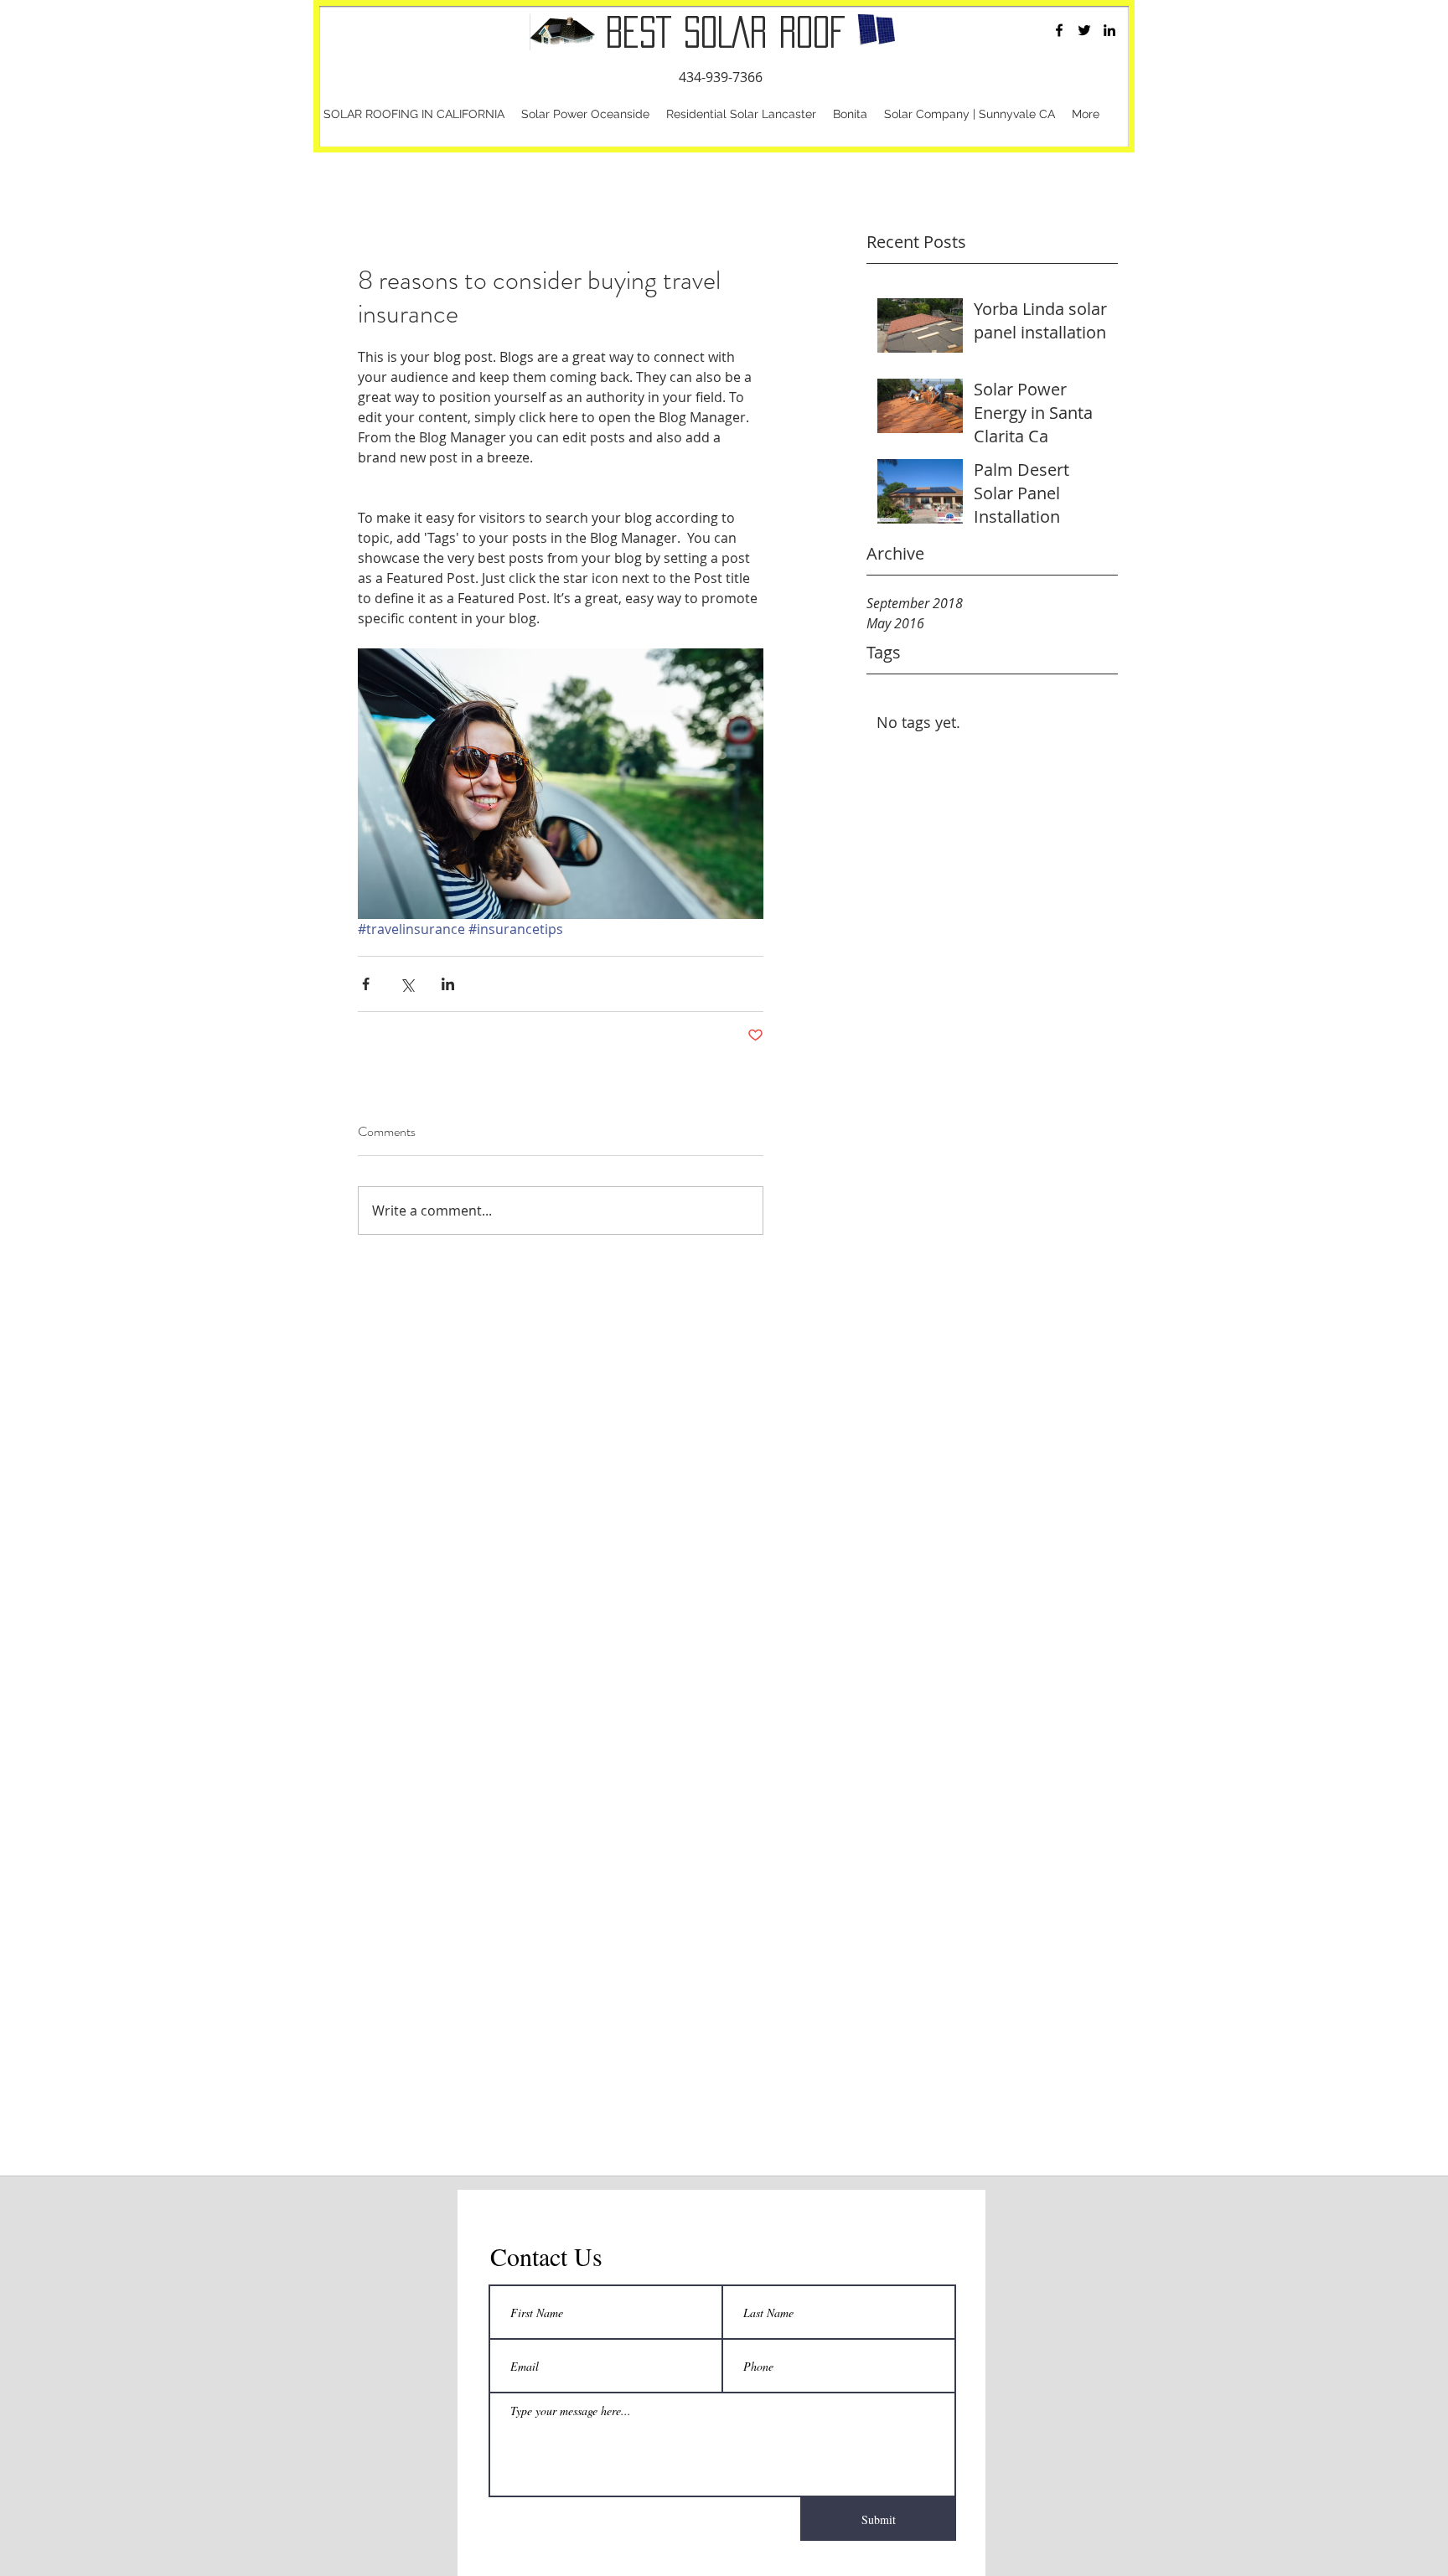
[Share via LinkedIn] (448, 984)
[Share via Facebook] (366, 984)
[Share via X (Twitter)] (407, 984)
